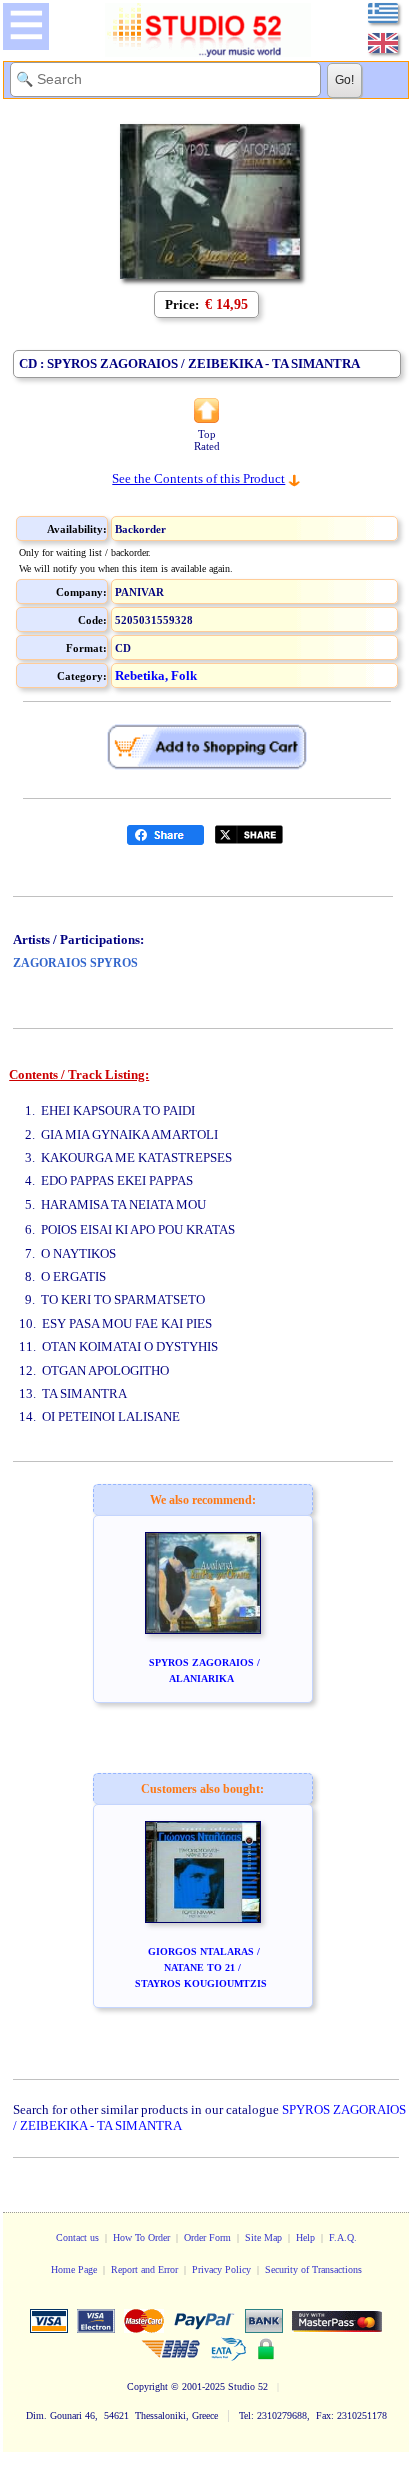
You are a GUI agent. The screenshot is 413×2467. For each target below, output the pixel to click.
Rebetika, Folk (156, 675)
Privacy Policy (221, 2269)
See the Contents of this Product (198, 478)
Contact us (77, 2237)
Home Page (74, 2269)
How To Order (141, 2237)
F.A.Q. (343, 2237)
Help (305, 2237)
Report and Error (144, 2269)
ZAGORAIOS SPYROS (75, 963)
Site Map (263, 2237)
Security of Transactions (313, 2269)
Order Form (207, 2237)
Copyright (147, 2386)
